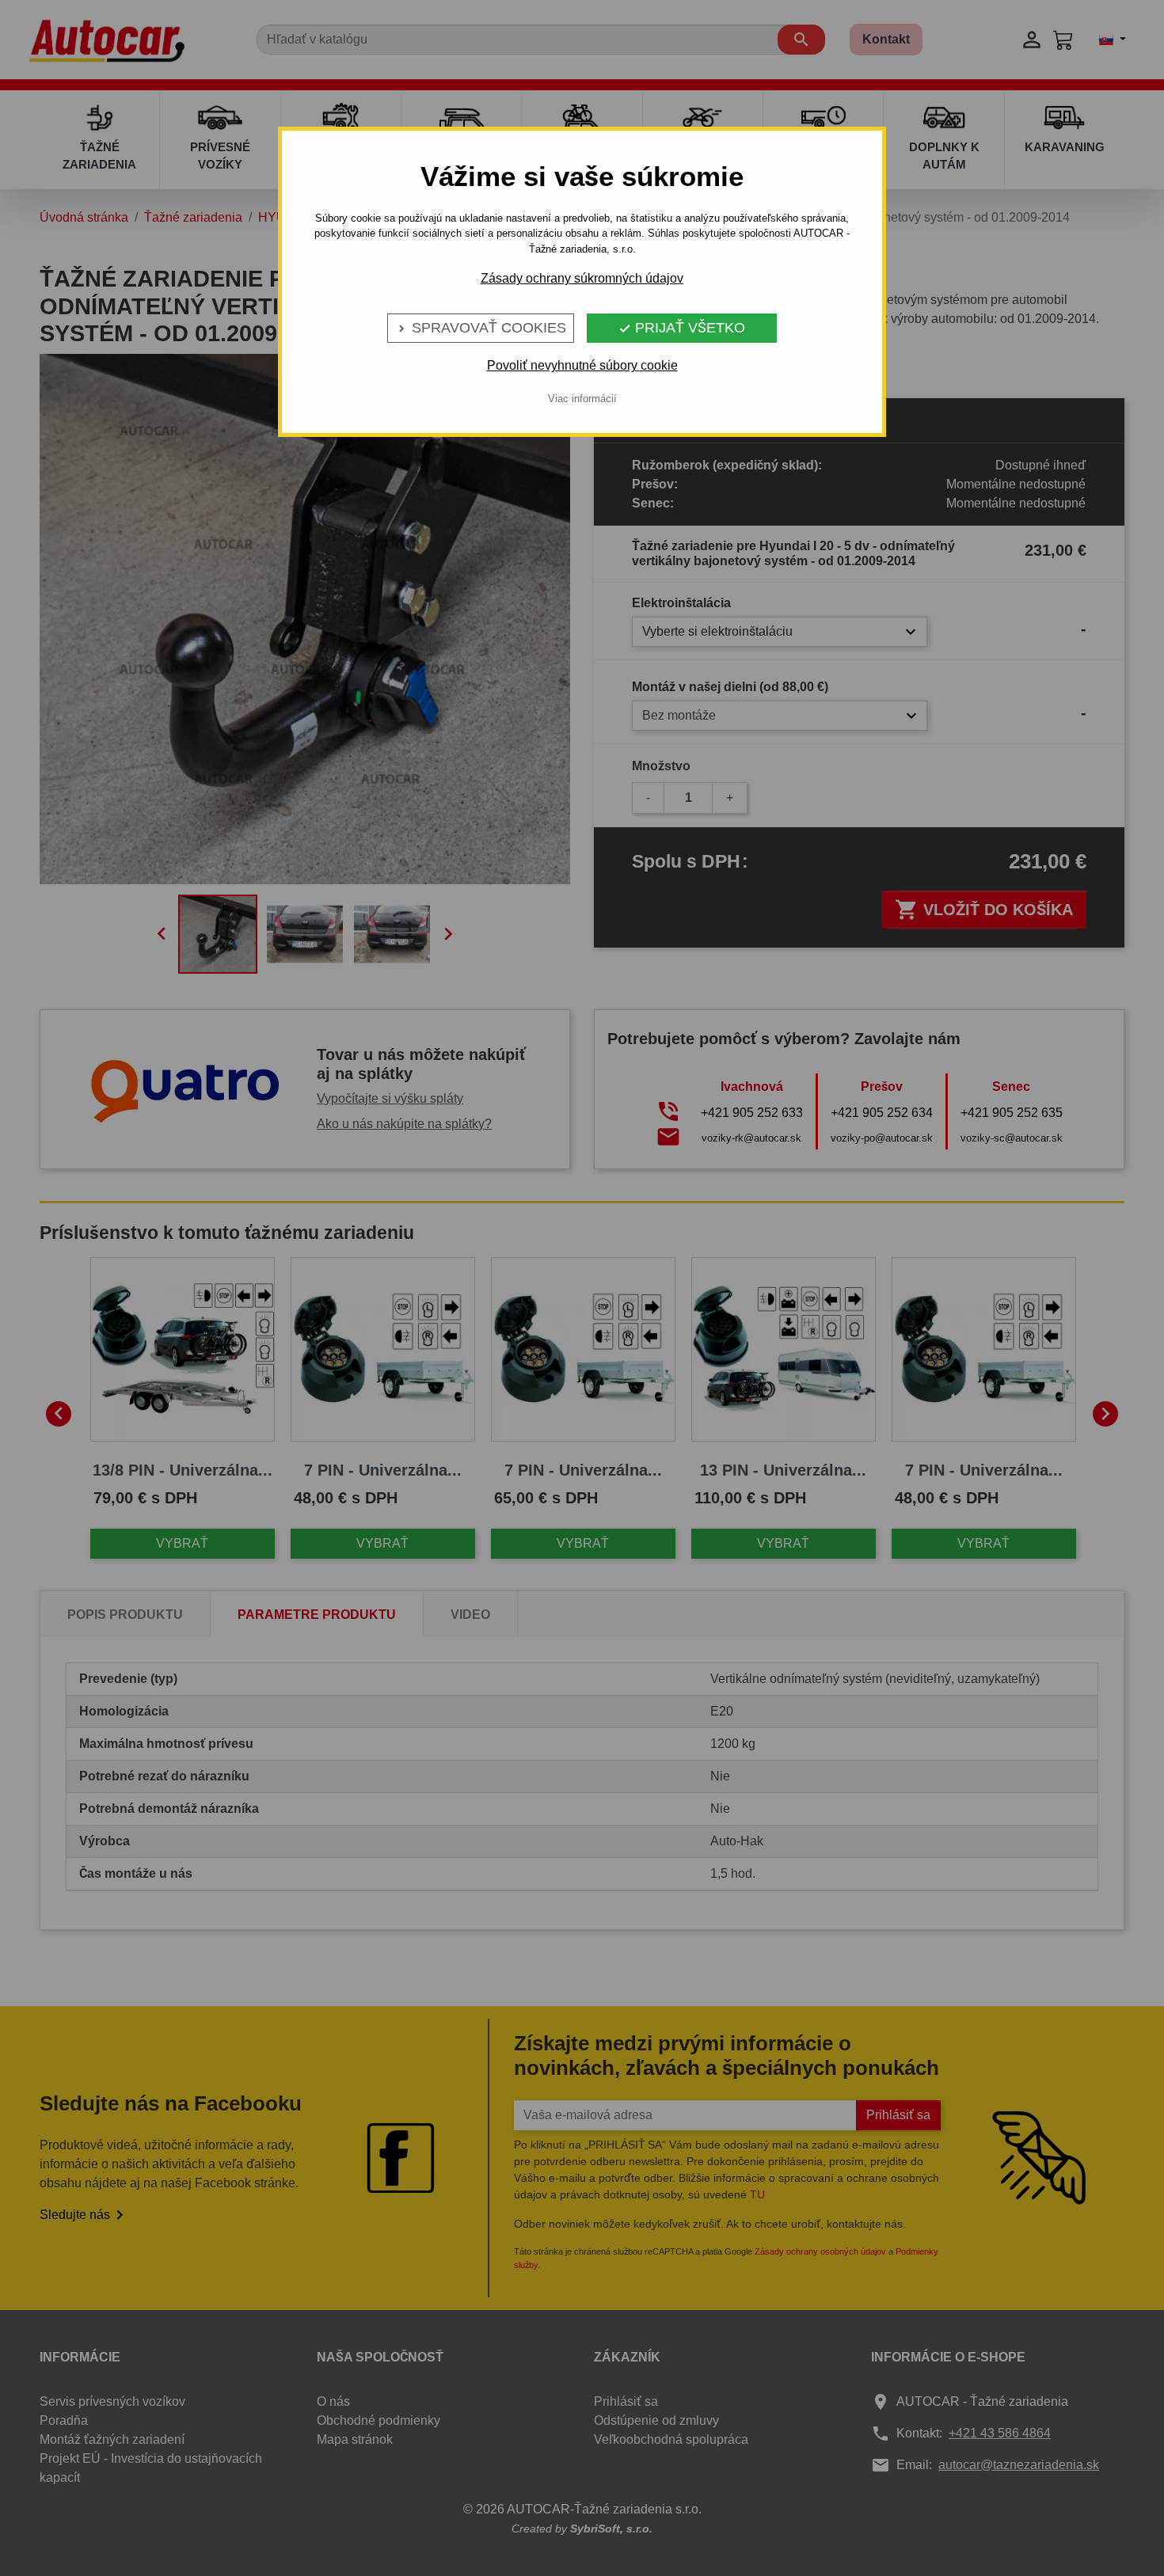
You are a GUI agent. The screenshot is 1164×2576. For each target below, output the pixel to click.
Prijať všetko (682, 328)
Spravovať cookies (481, 328)
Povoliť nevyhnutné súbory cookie (582, 365)
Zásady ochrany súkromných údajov (582, 278)
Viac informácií (582, 399)
